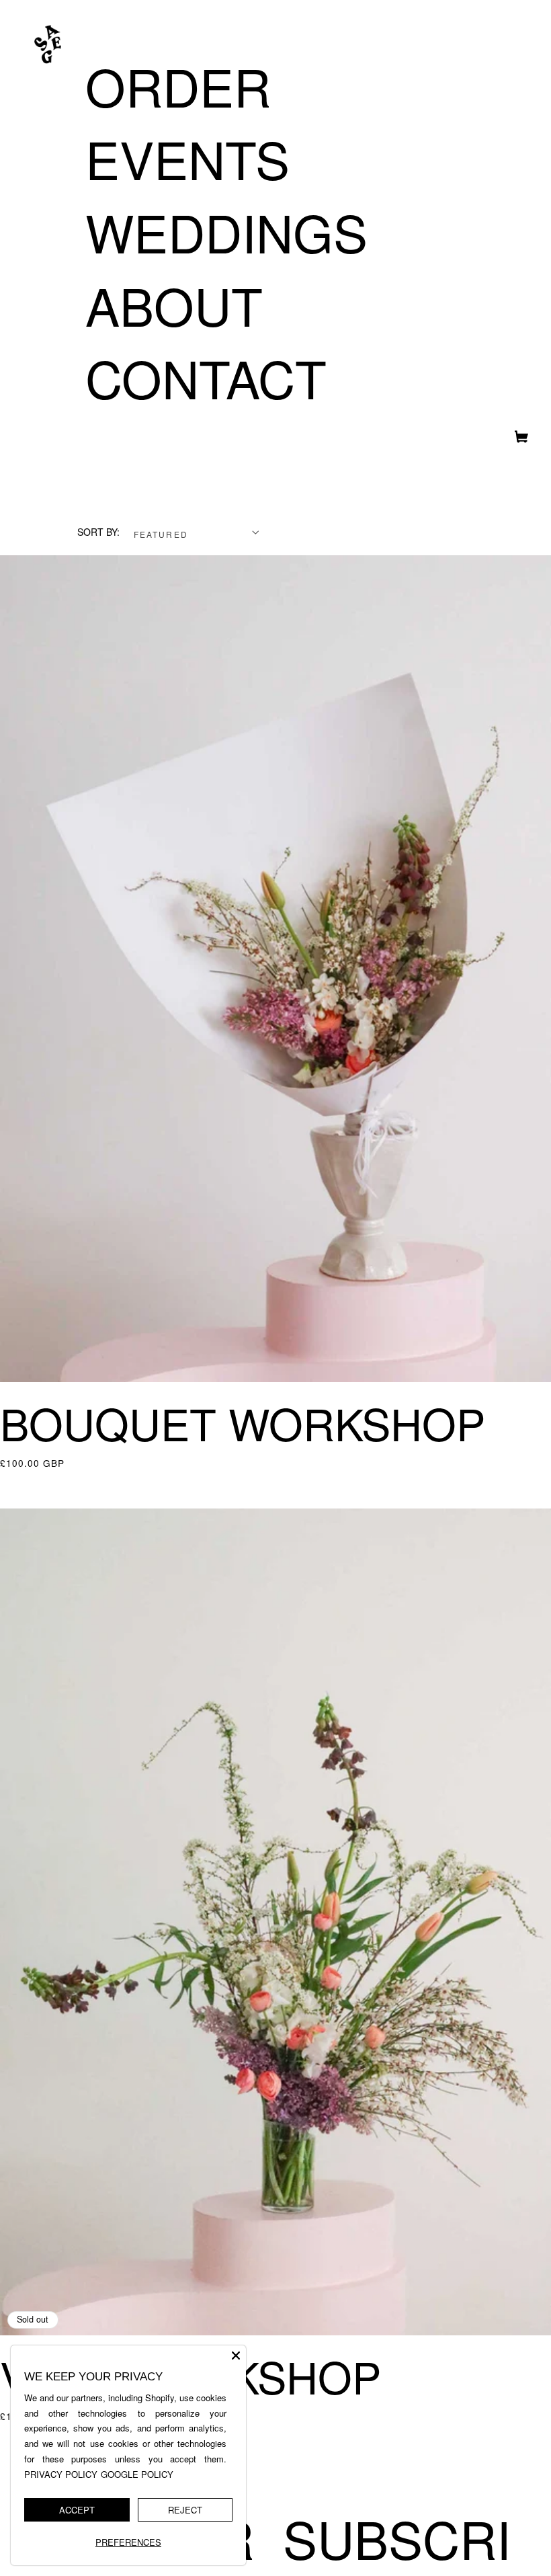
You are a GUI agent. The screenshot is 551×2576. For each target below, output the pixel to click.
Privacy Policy (61, 2474)
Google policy (137, 2474)
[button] (516, 440)
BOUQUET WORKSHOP (243, 1423)
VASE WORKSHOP (190, 2376)
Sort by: (98, 532)
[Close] (236, 2356)
